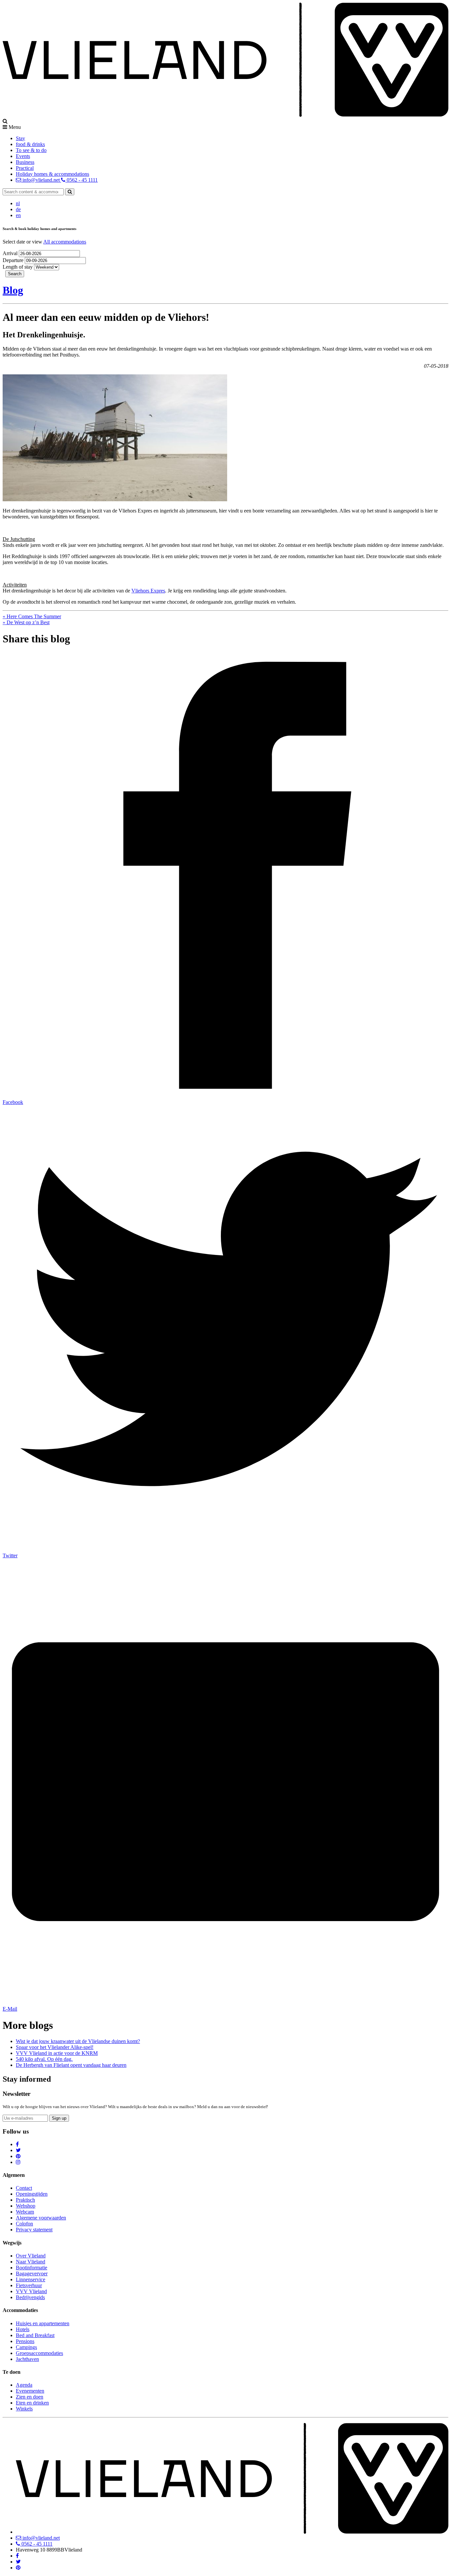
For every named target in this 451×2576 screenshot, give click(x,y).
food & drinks (30, 144)
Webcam (25, 2212)
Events (23, 156)
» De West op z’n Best (26, 622)
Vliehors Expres (148, 591)
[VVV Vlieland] (232, 2532)
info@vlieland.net (41, 180)
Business (25, 162)
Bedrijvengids (30, 2297)
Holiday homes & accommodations (52, 174)
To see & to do (31, 150)
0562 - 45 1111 (82, 180)
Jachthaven (27, 2359)
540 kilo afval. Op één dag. (44, 2059)
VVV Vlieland (31, 2291)
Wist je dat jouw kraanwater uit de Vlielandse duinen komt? (78, 2041)
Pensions (25, 2341)
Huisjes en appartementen (43, 2323)
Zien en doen (30, 2397)
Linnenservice (31, 2279)
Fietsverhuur (29, 2285)
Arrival (11, 253)
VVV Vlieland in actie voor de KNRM (57, 2053)
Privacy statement (34, 2230)
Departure (14, 260)
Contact (24, 2188)
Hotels (23, 2329)
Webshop (26, 2206)
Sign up (59, 2118)
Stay (20, 138)
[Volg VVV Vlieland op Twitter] (18, 2150)
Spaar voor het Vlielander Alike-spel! (55, 2047)
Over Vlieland (31, 2256)
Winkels (24, 2409)
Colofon (24, 2224)
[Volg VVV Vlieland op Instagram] (18, 2162)
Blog (13, 290)
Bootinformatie (32, 2268)
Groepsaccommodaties (39, 2353)
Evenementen (30, 2391)
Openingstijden (32, 2194)
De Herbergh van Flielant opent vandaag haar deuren (71, 2065)
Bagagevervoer (32, 2273)
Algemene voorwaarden (41, 2218)
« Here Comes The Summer (32, 616)
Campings (26, 2347)
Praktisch (25, 2200)
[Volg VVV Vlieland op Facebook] (17, 2144)
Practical (25, 168)
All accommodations (65, 242)
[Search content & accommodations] (70, 192)
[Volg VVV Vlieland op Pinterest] (18, 2156)
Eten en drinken (32, 2403)
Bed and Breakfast (35, 2335)
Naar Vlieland (31, 2262)
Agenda (24, 2385)
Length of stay (18, 267)
